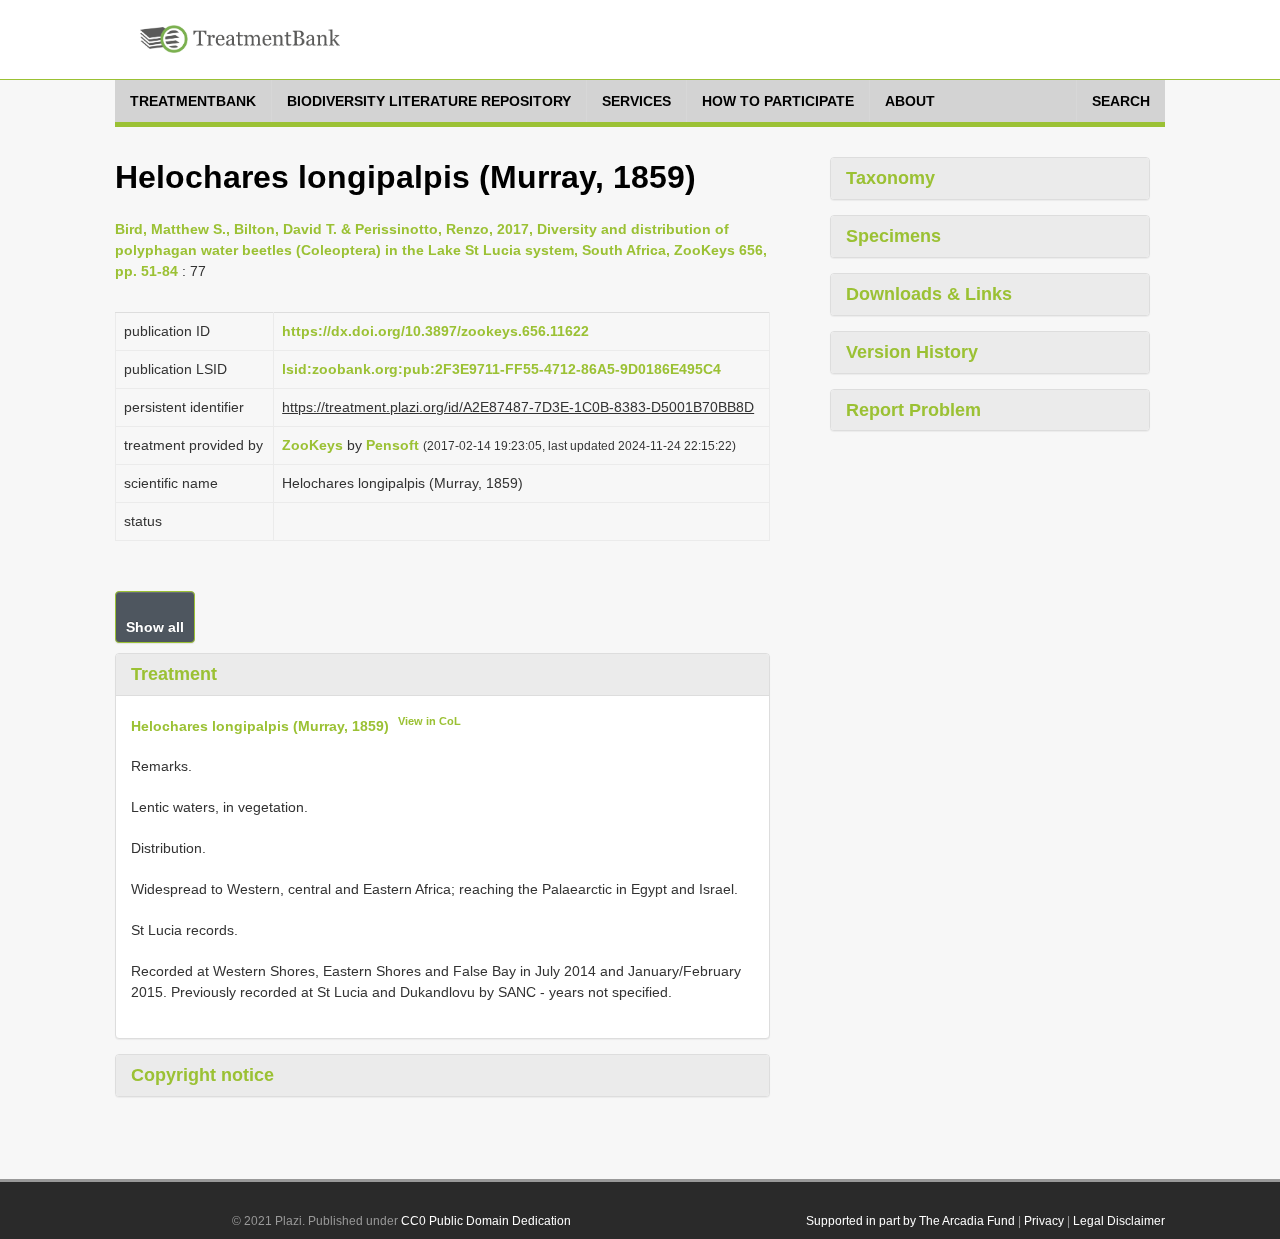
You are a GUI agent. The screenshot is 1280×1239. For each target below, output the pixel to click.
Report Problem (913, 410)
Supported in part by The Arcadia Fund (910, 1221)
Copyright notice (202, 1075)
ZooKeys (312, 445)
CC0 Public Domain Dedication (486, 1221)
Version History (912, 352)
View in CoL (429, 721)
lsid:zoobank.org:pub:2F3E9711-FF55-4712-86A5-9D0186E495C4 (501, 369)
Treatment (174, 674)
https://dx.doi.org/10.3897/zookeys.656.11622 (435, 331)
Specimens (893, 236)
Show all (155, 627)
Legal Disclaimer (1119, 1221)
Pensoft (392, 445)
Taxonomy (890, 178)
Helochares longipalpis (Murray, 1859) (260, 725)
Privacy (1044, 1221)
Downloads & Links (929, 294)
